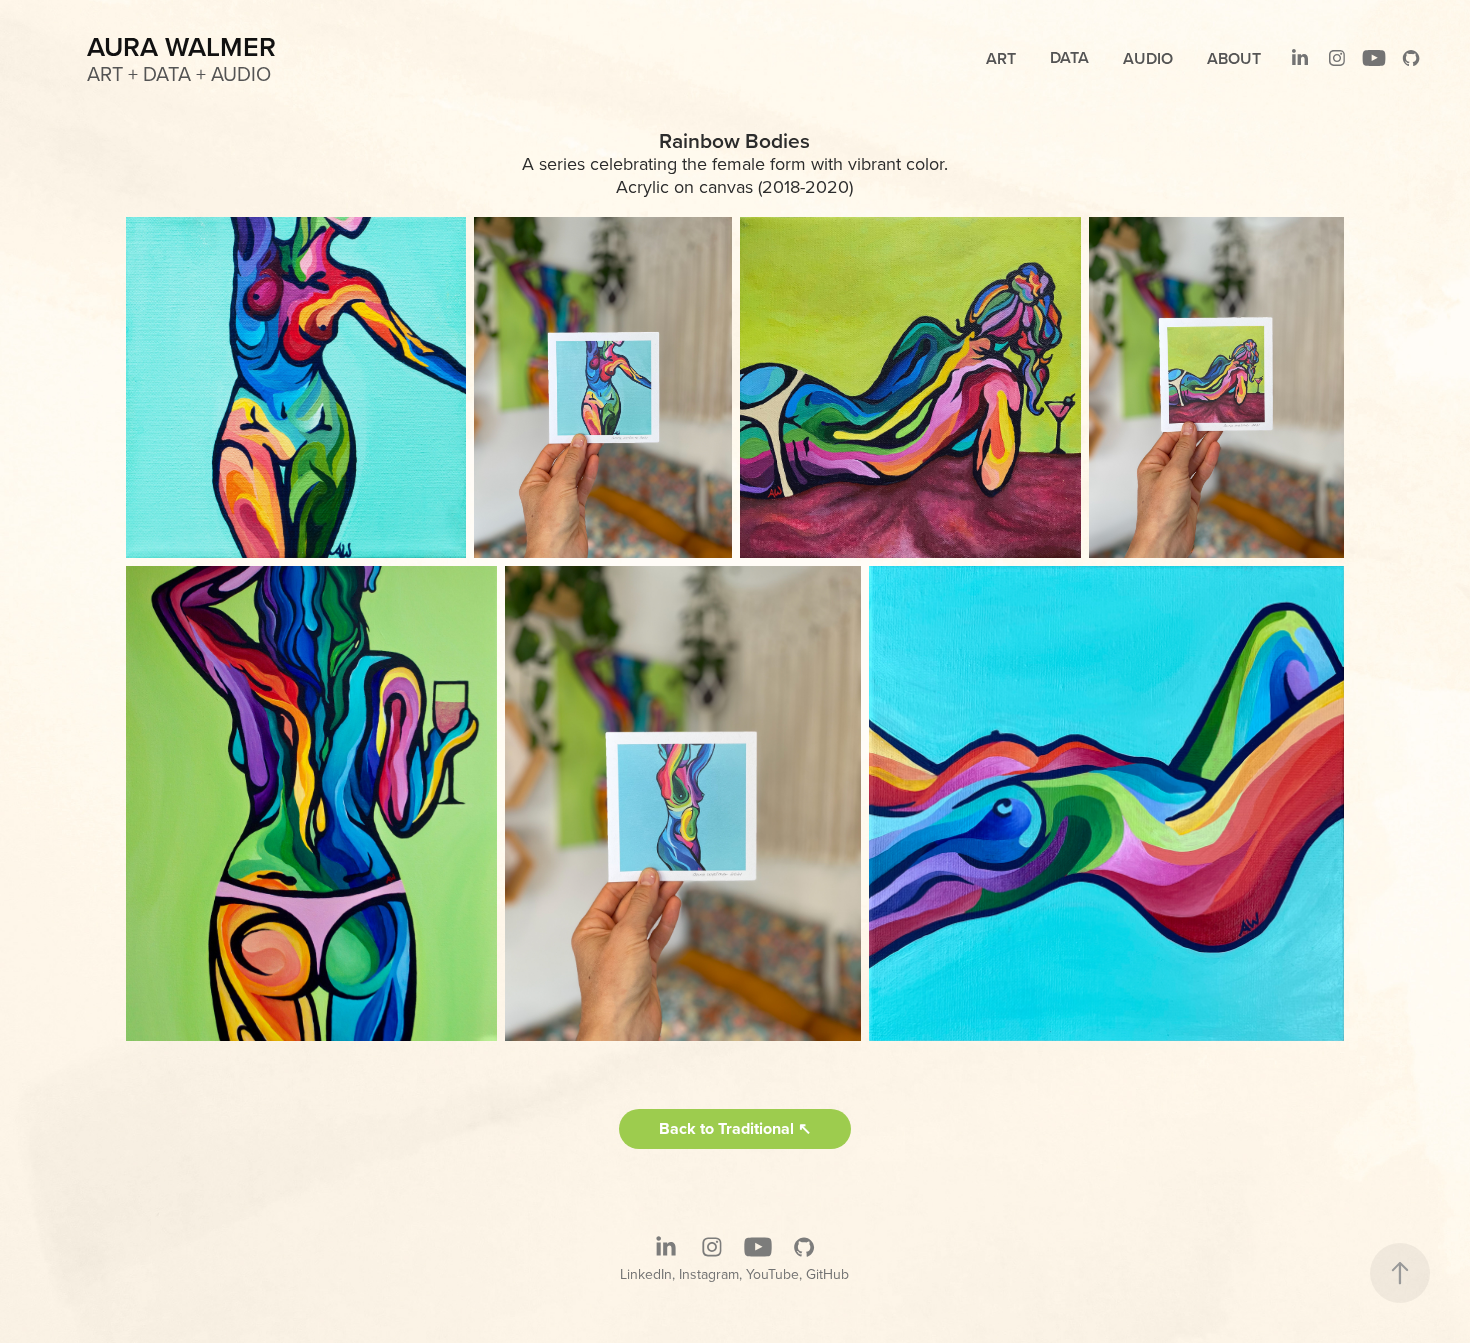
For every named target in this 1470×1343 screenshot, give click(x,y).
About (1234, 58)
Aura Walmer (181, 46)
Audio (1148, 58)
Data (1069, 57)
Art (1001, 58)
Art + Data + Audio (179, 73)
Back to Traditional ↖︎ (735, 1128)
